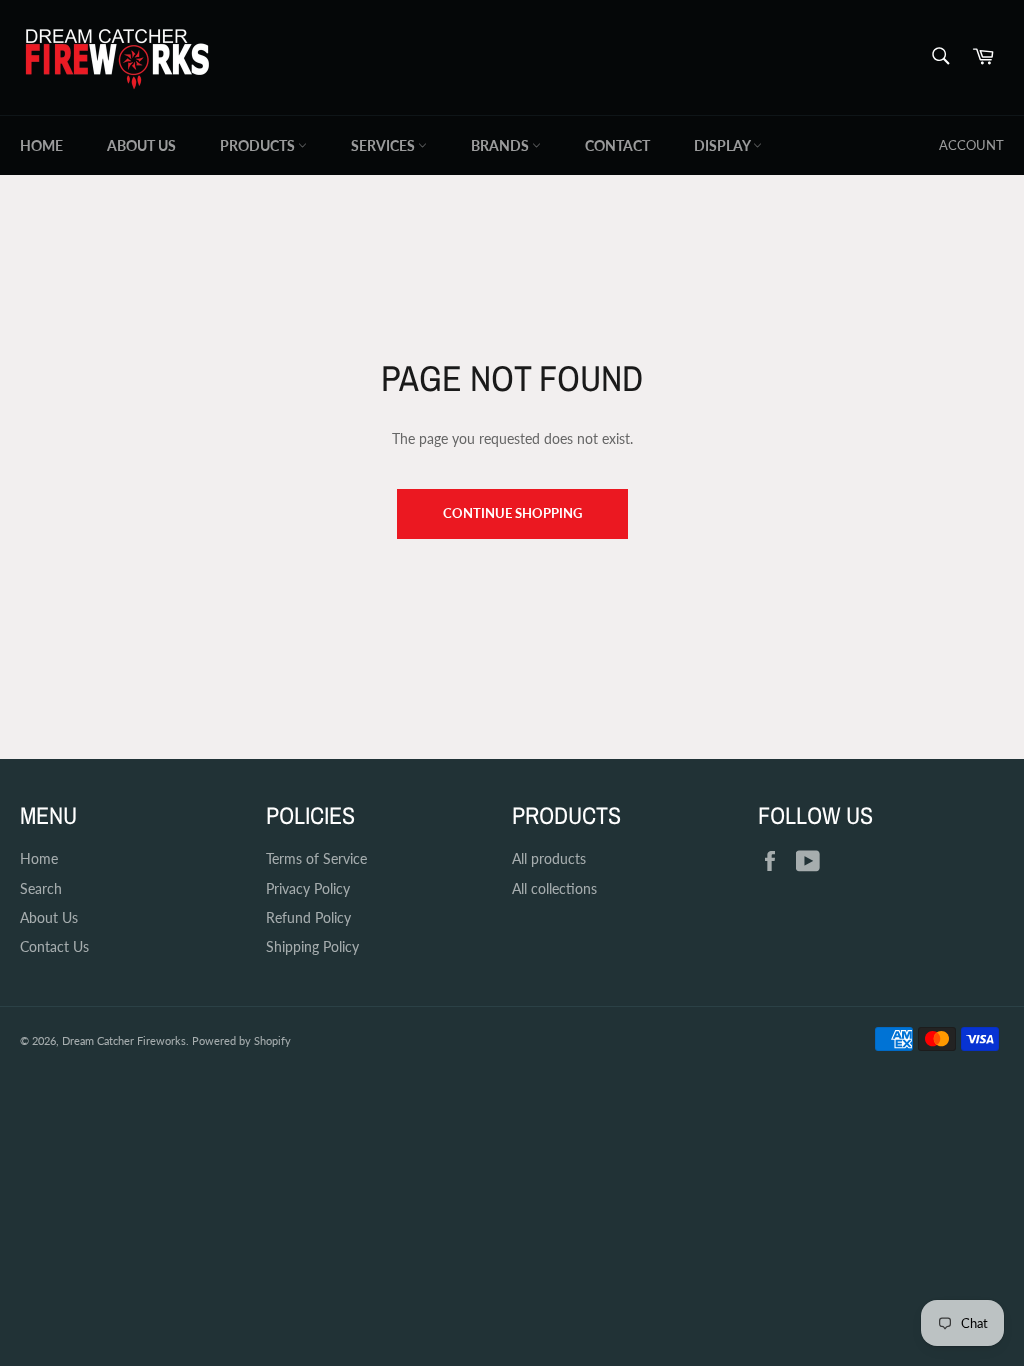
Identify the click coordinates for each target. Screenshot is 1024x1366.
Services (384, 145)
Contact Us (54, 946)
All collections (554, 888)
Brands (501, 145)
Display (723, 145)
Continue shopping (512, 513)
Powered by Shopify (241, 1040)
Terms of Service (316, 858)
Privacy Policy (308, 888)
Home (41, 145)
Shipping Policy (312, 946)
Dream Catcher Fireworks (124, 1040)
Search (41, 888)
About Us (141, 145)
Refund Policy (308, 917)
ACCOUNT (971, 145)
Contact (617, 145)
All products (549, 858)
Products (259, 145)
